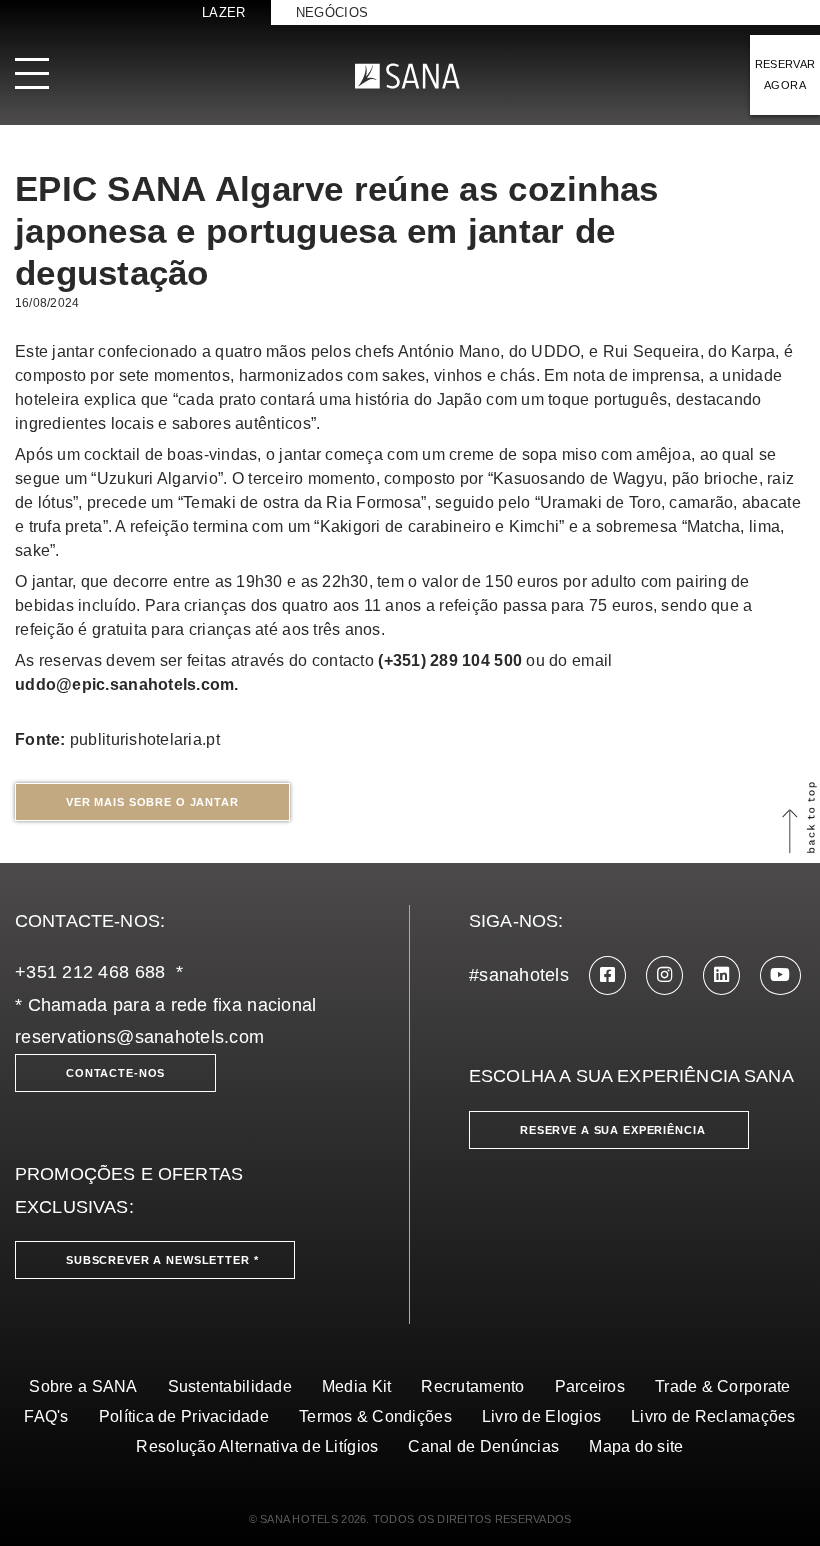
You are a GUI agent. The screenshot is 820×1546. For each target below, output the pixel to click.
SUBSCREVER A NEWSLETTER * (162, 1260)
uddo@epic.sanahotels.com (124, 684)
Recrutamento (472, 1386)
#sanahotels (519, 975)
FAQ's (46, 1416)
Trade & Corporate (723, 1386)
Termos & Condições (375, 1416)
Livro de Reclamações (713, 1416)
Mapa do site (636, 1446)
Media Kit (356, 1386)
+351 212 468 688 (90, 972)
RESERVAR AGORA (785, 74)
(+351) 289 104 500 (450, 660)
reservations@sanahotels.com (139, 1037)
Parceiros (590, 1386)
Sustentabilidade (230, 1386)
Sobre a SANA (83, 1386)
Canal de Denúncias (483, 1446)
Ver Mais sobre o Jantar (152, 802)
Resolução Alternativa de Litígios (257, 1446)
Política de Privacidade (184, 1416)
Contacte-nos (115, 1073)
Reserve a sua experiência (613, 1130)
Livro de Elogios (541, 1416)
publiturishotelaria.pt (145, 739)
